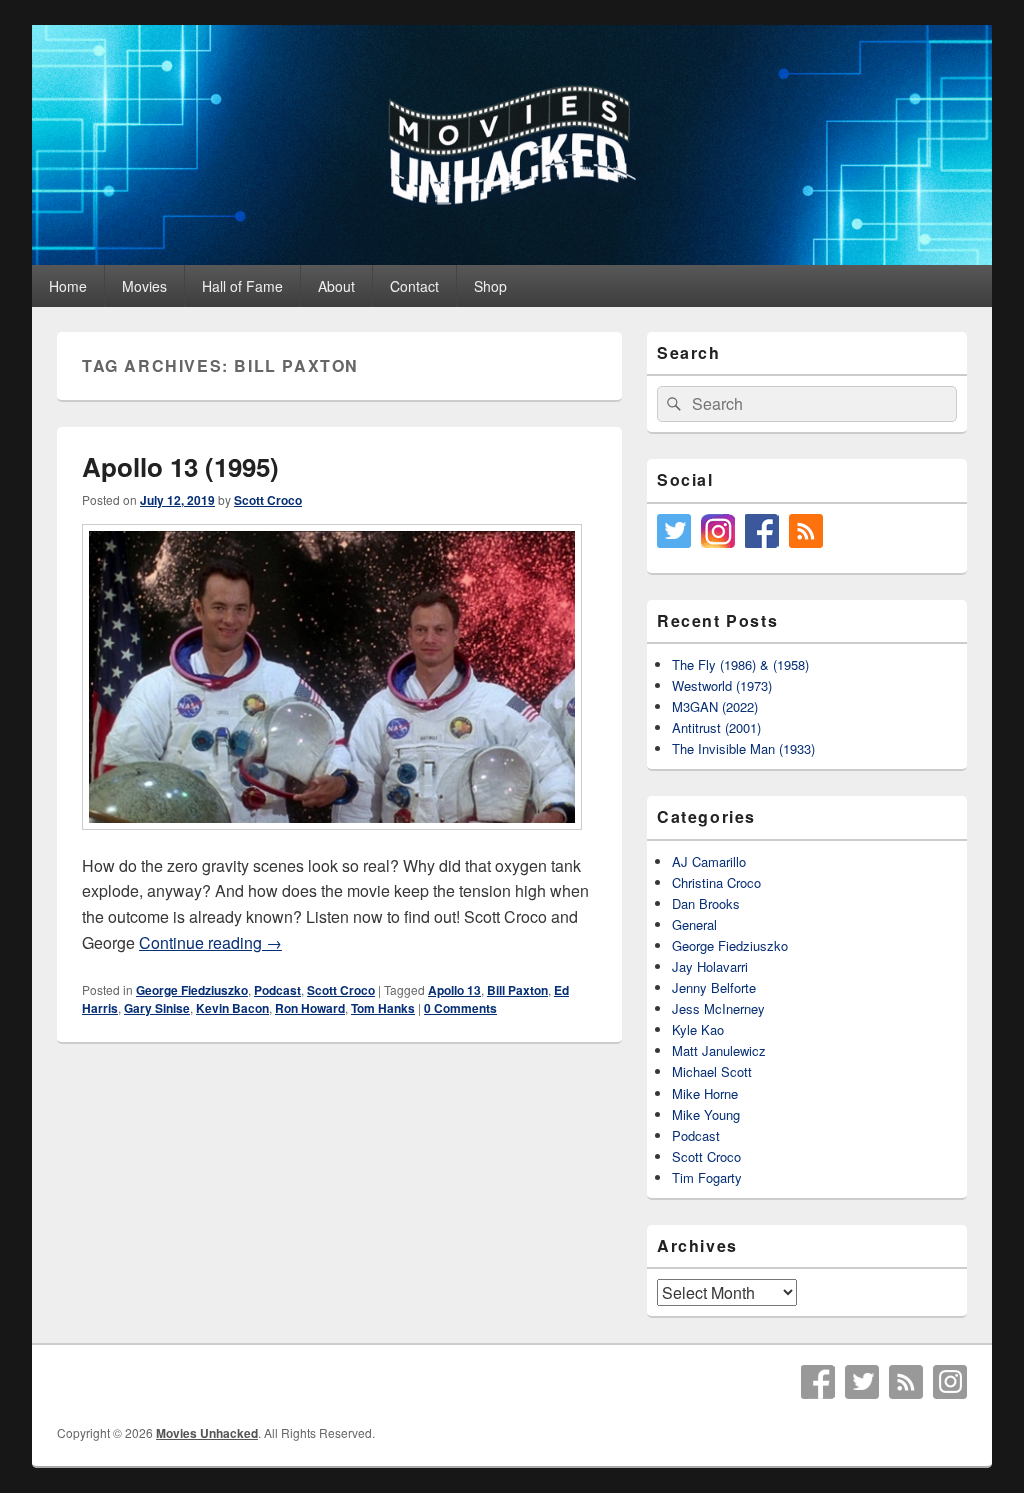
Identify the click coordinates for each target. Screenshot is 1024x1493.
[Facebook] (818, 1382)
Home (68, 286)
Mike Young (706, 1114)
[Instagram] (950, 1382)
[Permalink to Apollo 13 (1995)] (332, 839)
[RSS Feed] (906, 1382)
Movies (144, 286)
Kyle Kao (698, 1029)
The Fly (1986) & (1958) (740, 664)
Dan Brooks (706, 903)
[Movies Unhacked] (512, 258)
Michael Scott (712, 1071)
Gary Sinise (157, 1008)
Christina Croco (716, 882)
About (336, 286)
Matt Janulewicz (719, 1050)
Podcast (277, 990)
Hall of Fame (242, 286)
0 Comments (460, 1008)
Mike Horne (705, 1093)
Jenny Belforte (714, 987)
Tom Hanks (383, 1008)
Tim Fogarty (707, 1177)
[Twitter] (862, 1382)
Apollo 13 (454, 990)
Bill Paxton (517, 990)
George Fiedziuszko (192, 990)
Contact (414, 286)
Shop (490, 286)
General (694, 924)
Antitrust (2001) (716, 727)
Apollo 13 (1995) (180, 466)
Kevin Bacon (232, 1008)
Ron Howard (310, 1008)
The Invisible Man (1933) (743, 748)
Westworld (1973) (722, 685)
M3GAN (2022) (715, 706)
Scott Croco (268, 500)
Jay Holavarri (710, 966)
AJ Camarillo (709, 861)
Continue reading (210, 942)
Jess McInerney (718, 1008)
